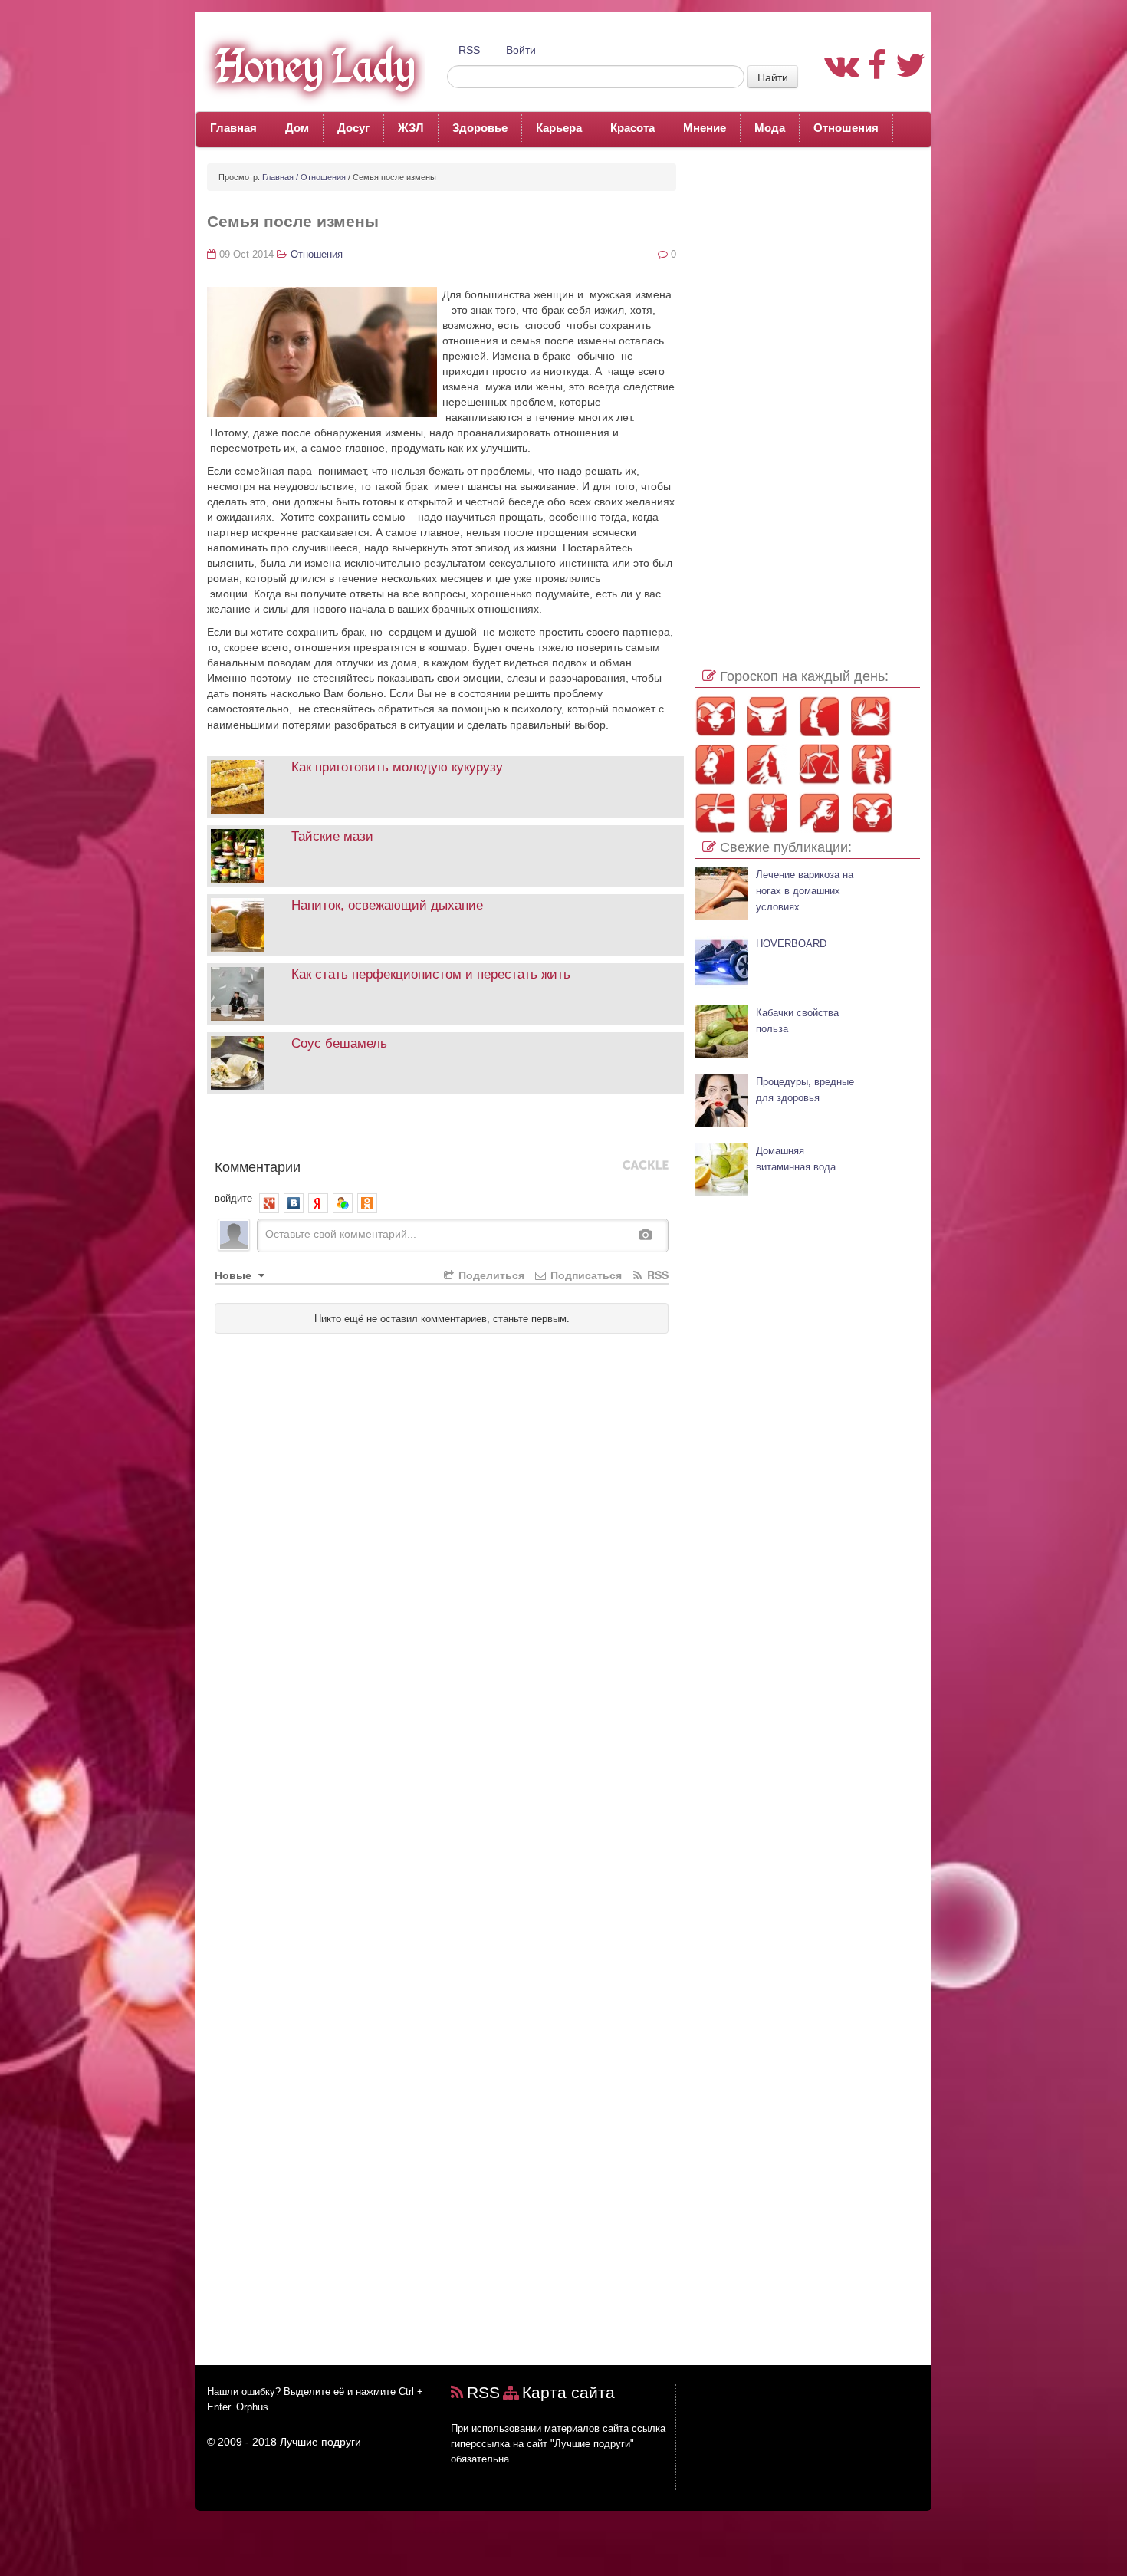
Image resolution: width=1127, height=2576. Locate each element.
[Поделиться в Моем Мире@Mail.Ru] (285, 1130)
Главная (233, 128)
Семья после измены (293, 221)
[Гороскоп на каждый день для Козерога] (767, 813)
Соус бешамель (339, 1043)
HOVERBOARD (791, 944)
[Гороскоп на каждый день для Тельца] (767, 716)
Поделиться (490, 1275)
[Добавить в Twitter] (331, 1130)
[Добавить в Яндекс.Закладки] (377, 1130)
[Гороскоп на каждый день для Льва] (715, 764)
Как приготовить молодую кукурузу (397, 767)
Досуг (353, 128)
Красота (632, 128)
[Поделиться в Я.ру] (400, 1130)
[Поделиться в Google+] (262, 1130)
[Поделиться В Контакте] (354, 1130)
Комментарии (258, 1166)
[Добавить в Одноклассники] (308, 1130)
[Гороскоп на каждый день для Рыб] (871, 813)
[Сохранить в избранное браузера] (423, 1130)
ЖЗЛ (411, 128)
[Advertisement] (807, 393)
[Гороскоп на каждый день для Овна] (715, 716)
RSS (469, 50)
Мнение (705, 128)
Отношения (846, 128)
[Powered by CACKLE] (646, 1166)
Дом (297, 128)
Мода (770, 128)
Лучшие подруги (320, 2442)
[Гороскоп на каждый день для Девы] (767, 764)
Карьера (559, 128)
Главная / (280, 177)
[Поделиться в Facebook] (216, 1130)
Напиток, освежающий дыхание (387, 905)
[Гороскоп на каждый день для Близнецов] (819, 716)
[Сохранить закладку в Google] (239, 1130)
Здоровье (480, 128)
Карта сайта (568, 2392)
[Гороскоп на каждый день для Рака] (871, 716)
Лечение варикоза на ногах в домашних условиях (805, 891)
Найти (773, 77)
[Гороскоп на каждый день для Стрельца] (715, 813)
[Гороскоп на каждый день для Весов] (819, 764)
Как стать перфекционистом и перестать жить (431, 974)
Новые (235, 1275)
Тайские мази (332, 836)
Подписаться (585, 1275)
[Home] (310, 66)
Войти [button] (521, 50)
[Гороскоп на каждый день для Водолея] (819, 813)
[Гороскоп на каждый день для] (871, 764)
